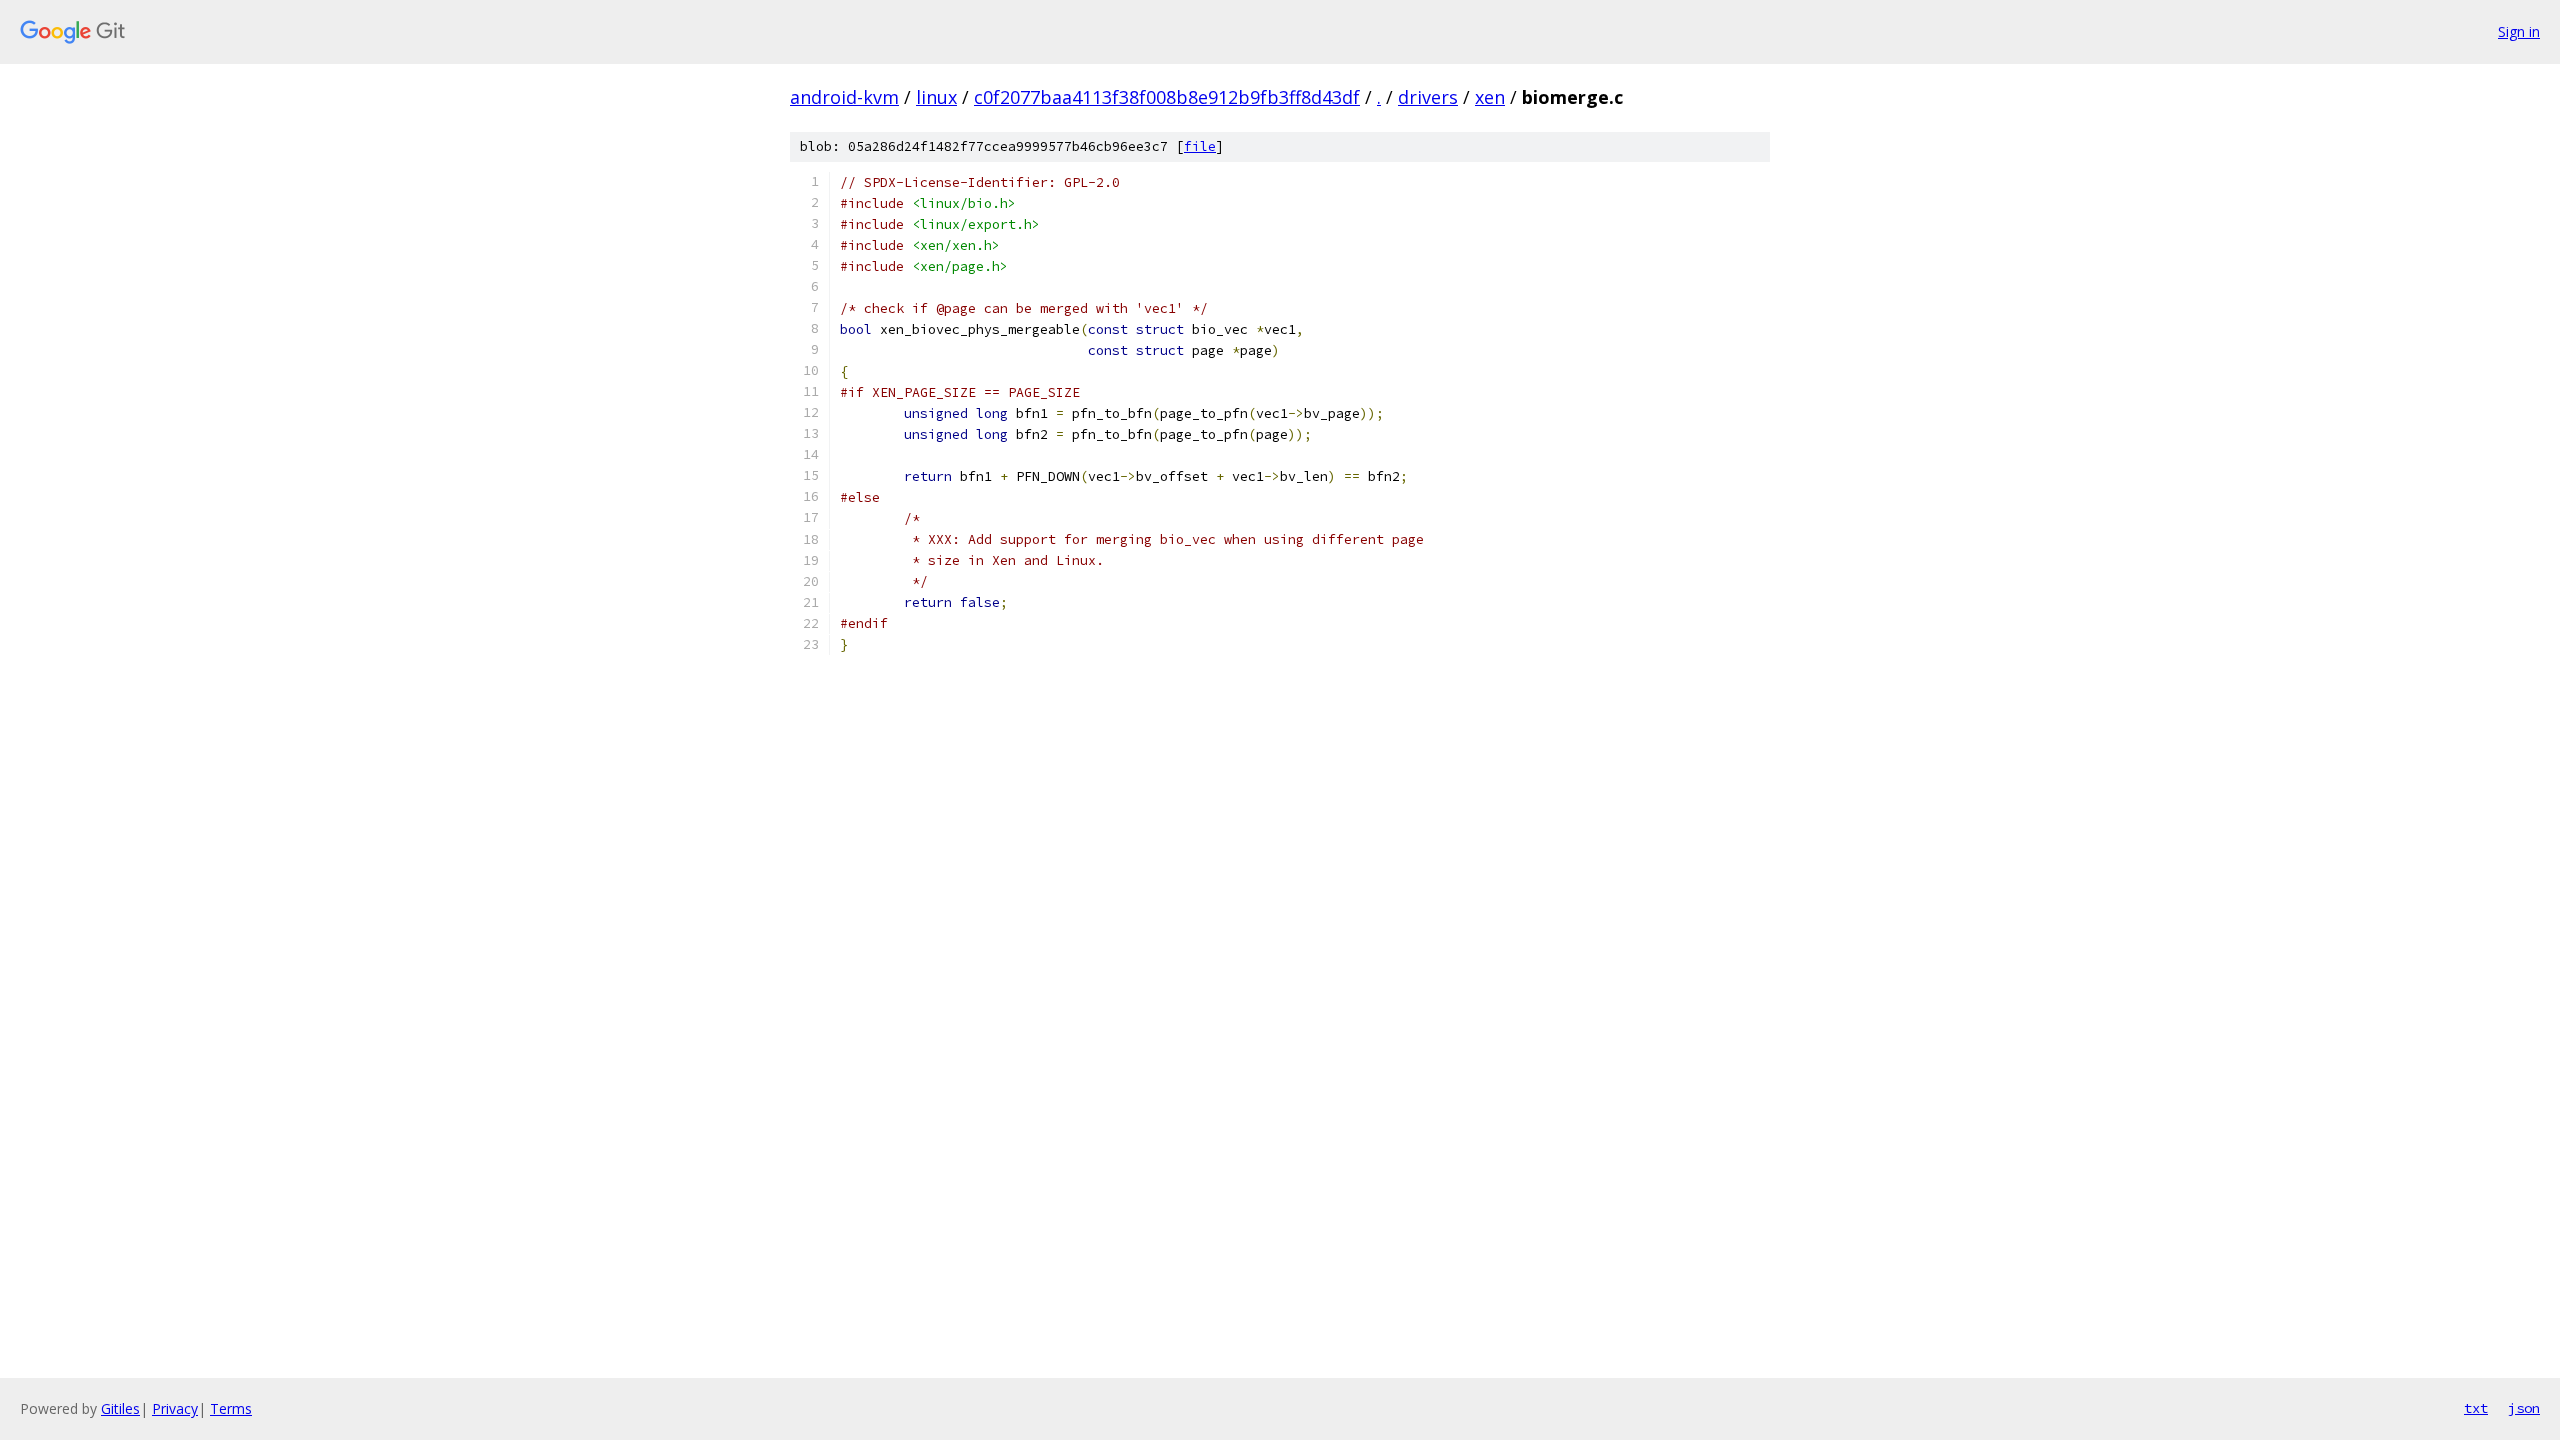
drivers (1428, 97)
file (1200, 146)
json (2524, 1408)
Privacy (175, 1408)
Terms (231, 1408)
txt (2476, 1408)
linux (936, 97)
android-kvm (844, 97)
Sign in (2519, 31)
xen (1490, 97)
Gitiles (120, 1408)
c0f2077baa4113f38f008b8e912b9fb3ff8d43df (1167, 97)
